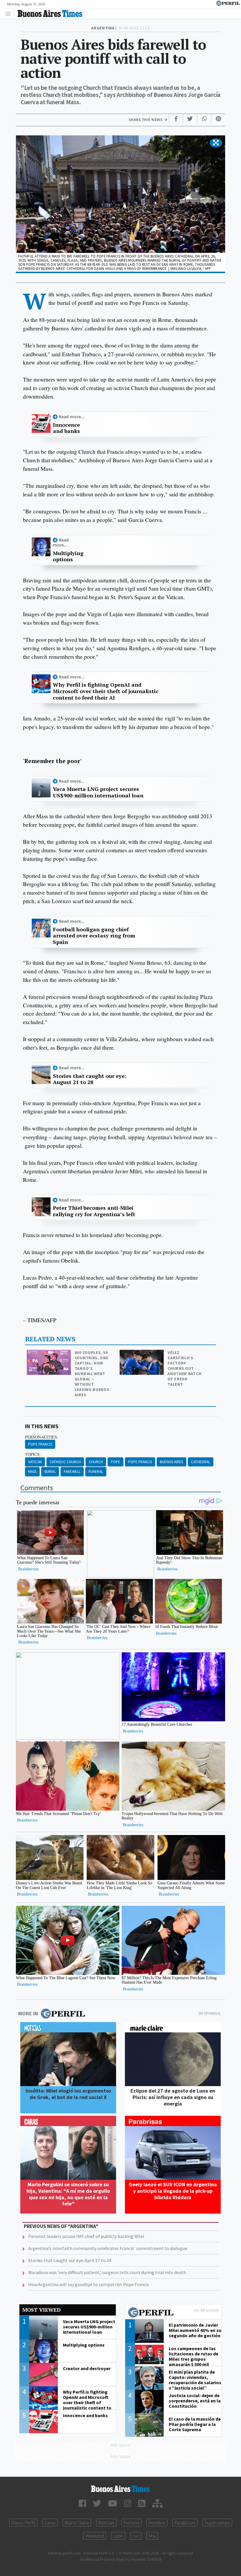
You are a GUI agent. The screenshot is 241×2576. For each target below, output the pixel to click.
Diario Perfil (23, 2523)
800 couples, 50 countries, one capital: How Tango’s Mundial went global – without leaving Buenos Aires (92, 1374)
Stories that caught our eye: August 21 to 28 (90, 1079)
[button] (216, 143)
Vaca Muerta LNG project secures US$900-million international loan (98, 792)
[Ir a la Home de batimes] (120, 2489)
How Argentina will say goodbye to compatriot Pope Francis (89, 2284)
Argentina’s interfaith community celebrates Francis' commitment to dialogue (108, 2248)
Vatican (35, 1462)
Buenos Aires (171, 1462)
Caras (50, 2523)
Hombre (157, 2523)
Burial (50, 1472)
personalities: (42, 1437)
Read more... (72, 417)
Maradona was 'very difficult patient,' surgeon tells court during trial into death (107, 2272)
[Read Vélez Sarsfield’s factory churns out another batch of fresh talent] (142, 1354)
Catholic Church (65, 1462)
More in (28, 2013)
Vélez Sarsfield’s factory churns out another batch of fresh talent (184, 1368)
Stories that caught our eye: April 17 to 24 (70, 2260)
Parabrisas (185, 2523)
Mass (32, 1472)
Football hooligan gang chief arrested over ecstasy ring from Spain (94, 936)
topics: (33, 1454)
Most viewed (41, 2310)
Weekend (95, 2536)
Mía (152, 2536)
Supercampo (217, 2523)
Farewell (72, 1472)
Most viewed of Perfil (173, 2313)
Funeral (96, 1472)
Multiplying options (68, 556)
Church (96, 1462)
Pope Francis (40, 1444)
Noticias (106, 2523)
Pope (116, 1462)
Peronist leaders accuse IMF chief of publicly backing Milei (86, 2236)
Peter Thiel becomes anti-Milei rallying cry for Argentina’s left (94, 1211)
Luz (136, 2536)
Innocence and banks (66, 428)
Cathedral (201, 1462)
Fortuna (131, 2523)
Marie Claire (77, 2523)
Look (118, 2536)
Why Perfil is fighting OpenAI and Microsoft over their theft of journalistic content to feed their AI (106, 691)
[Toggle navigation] (10, 13)
